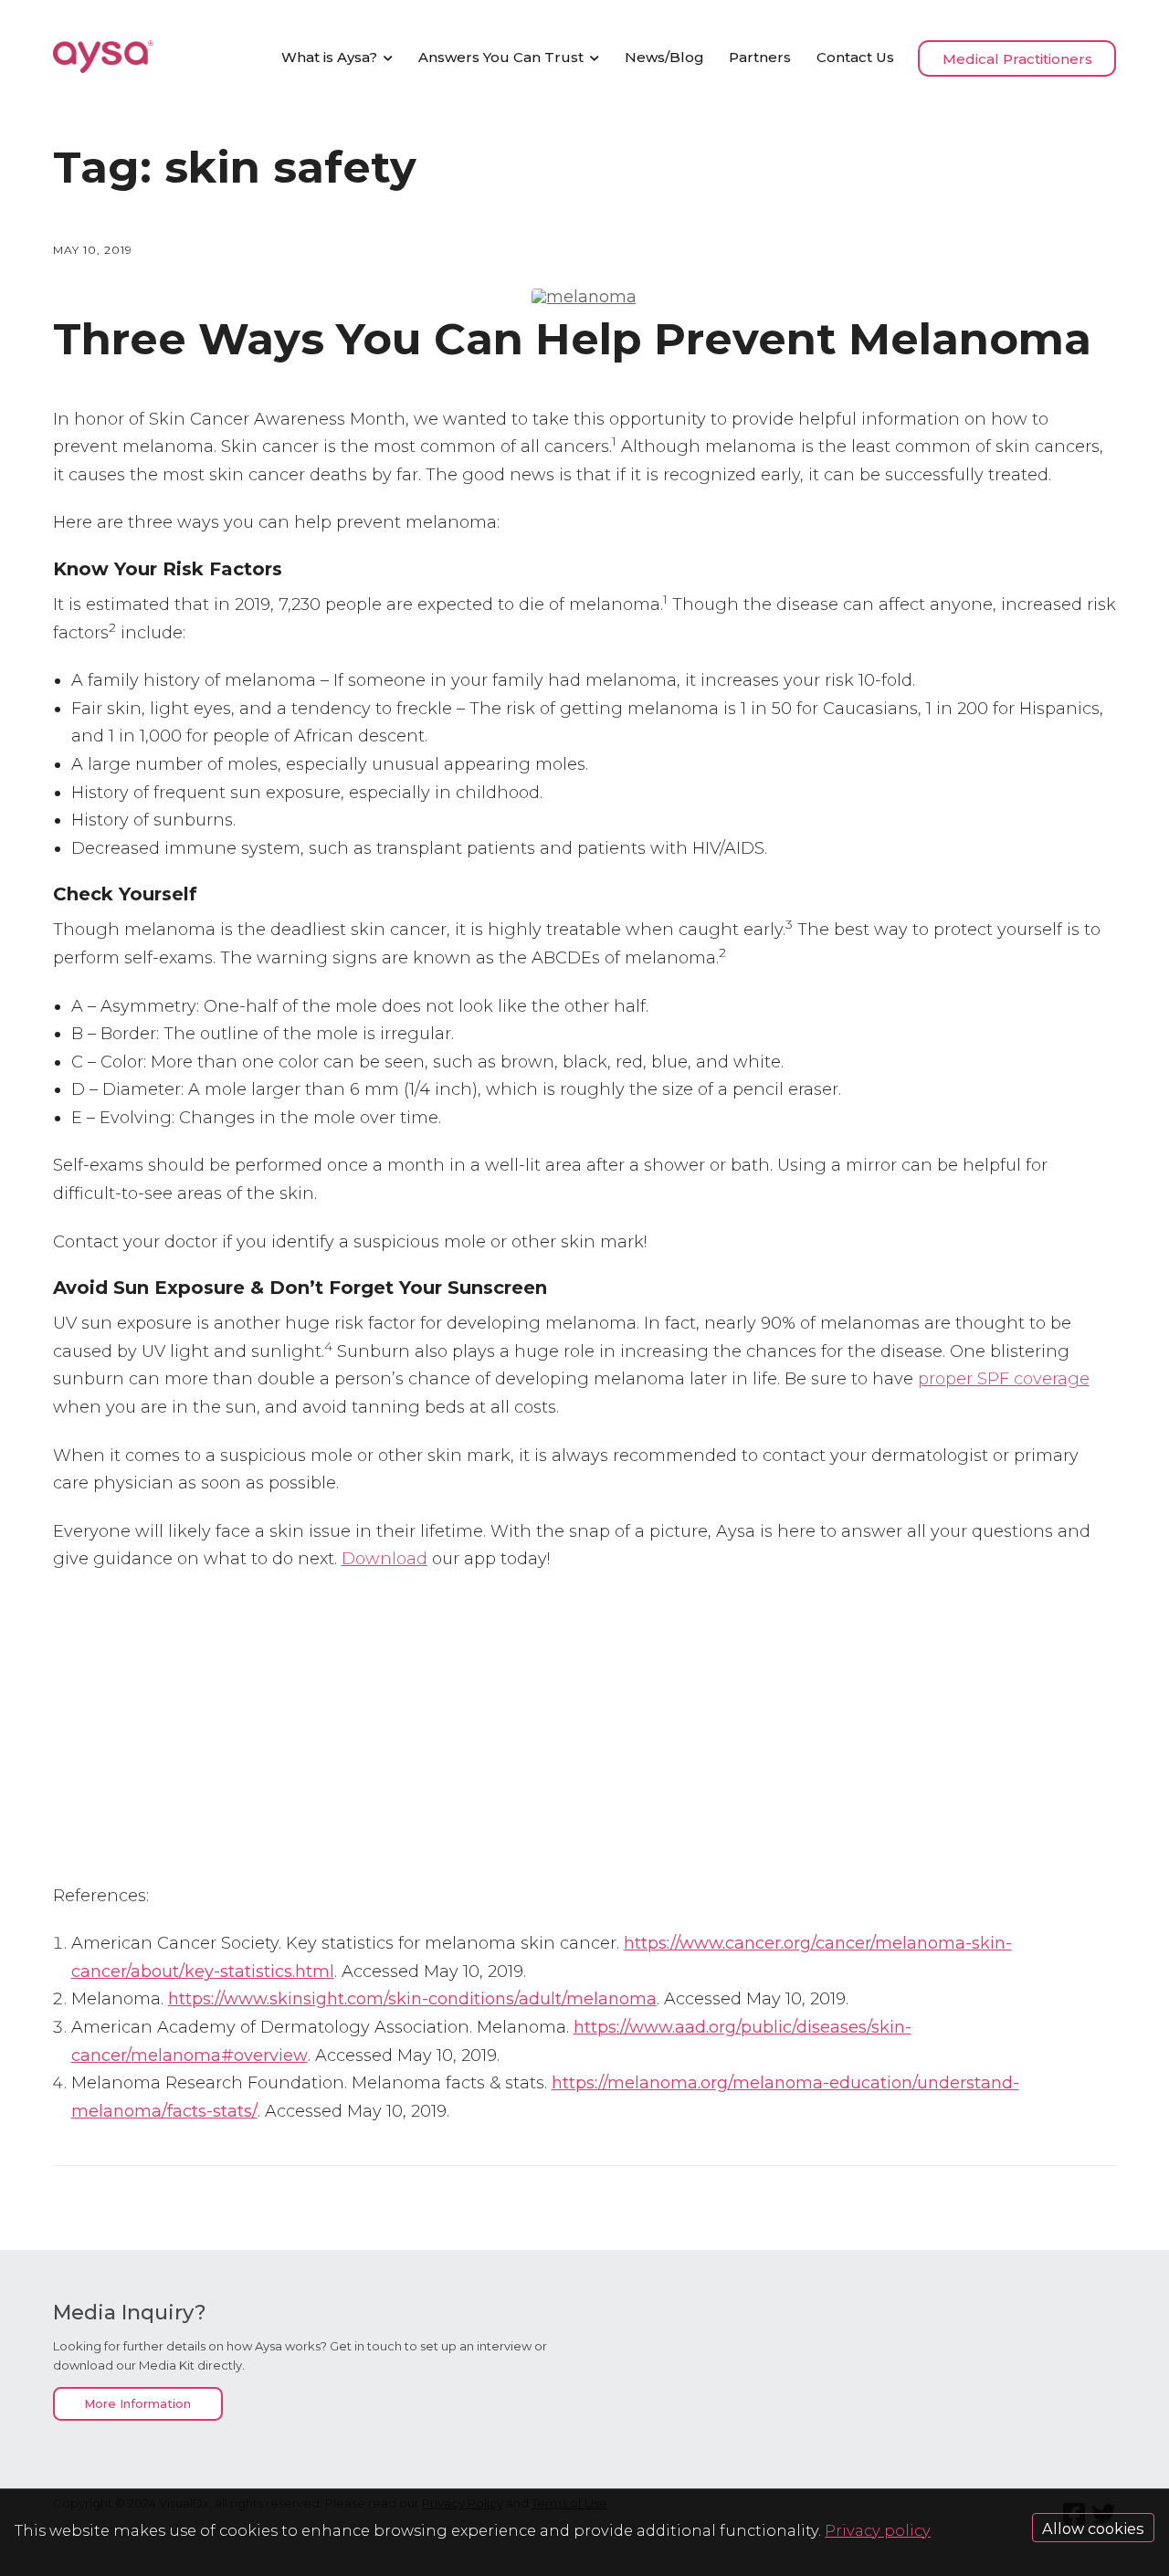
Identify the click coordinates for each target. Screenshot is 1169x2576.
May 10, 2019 (93, 250)
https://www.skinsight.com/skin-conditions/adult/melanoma (412, 1999)
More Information (137, 2404)
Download (384, 1559)
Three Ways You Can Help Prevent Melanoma (572, 339)
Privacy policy (878, 2530)
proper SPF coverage (1004, 1379)
